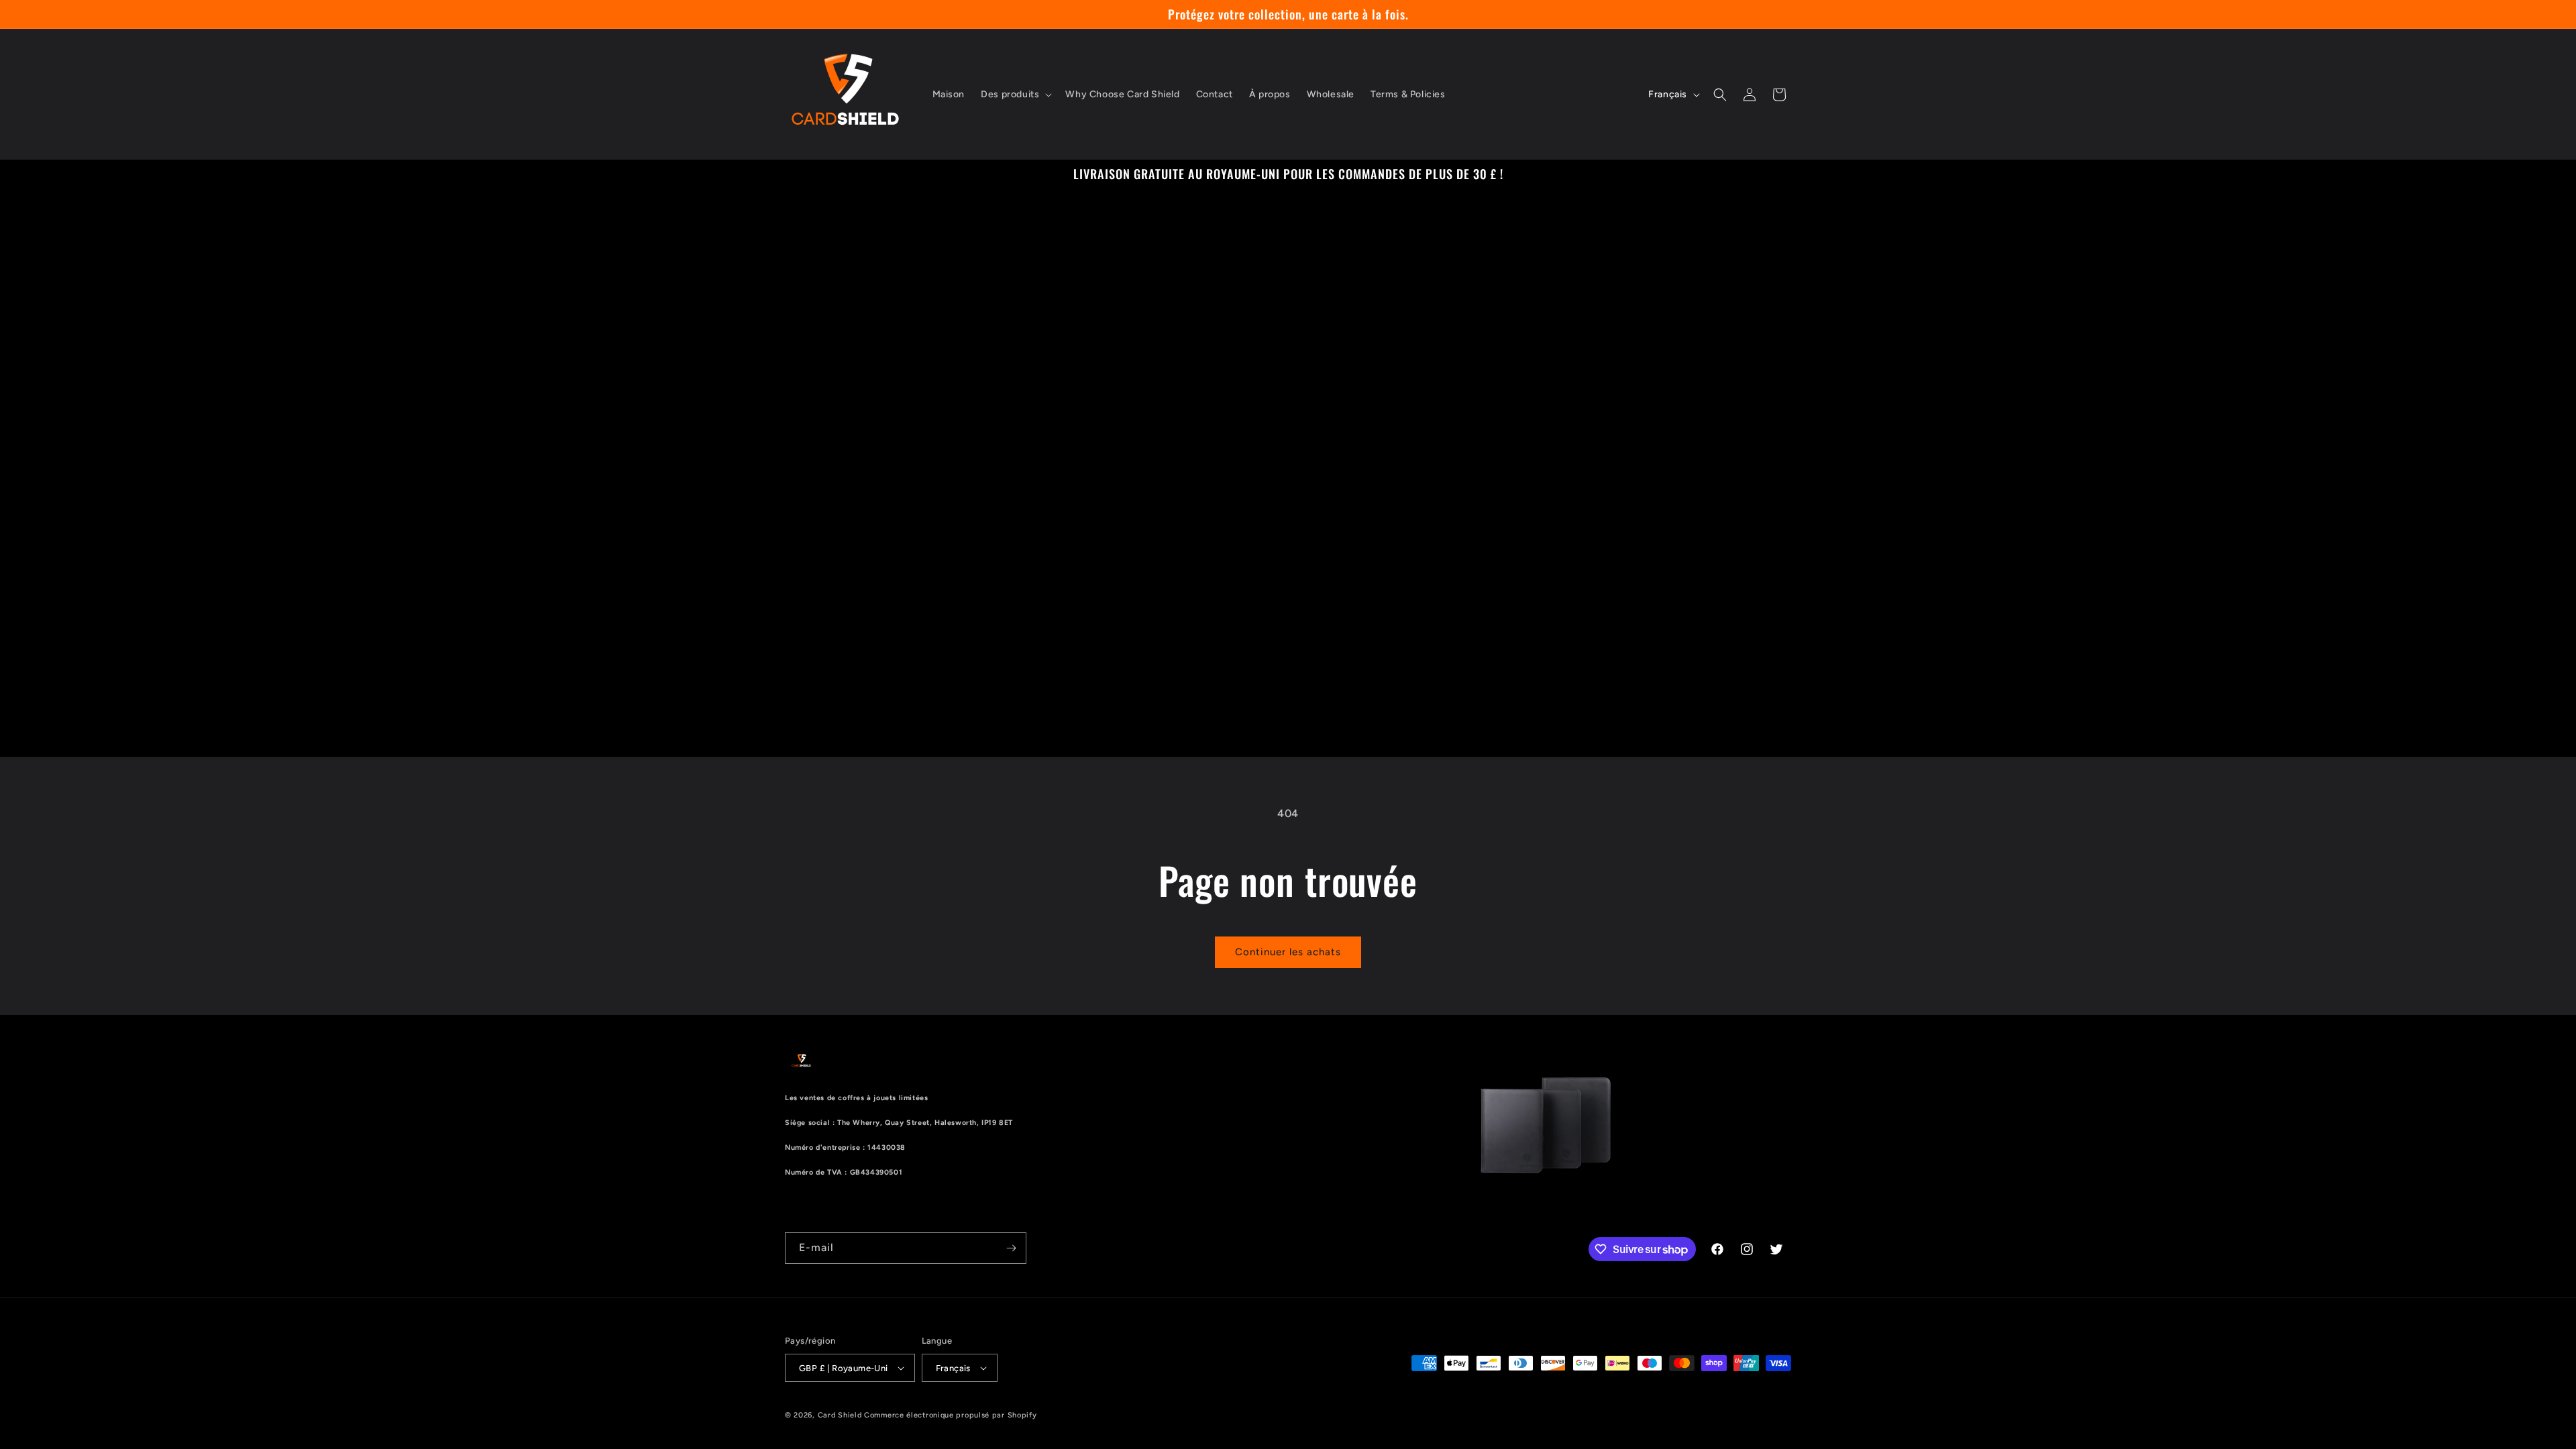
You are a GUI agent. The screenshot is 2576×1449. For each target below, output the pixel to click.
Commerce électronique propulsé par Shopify (950, 1415)
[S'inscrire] (1011, 1248)
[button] (1015, 95)
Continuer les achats (1288, 952)
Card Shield (840, 1415)
